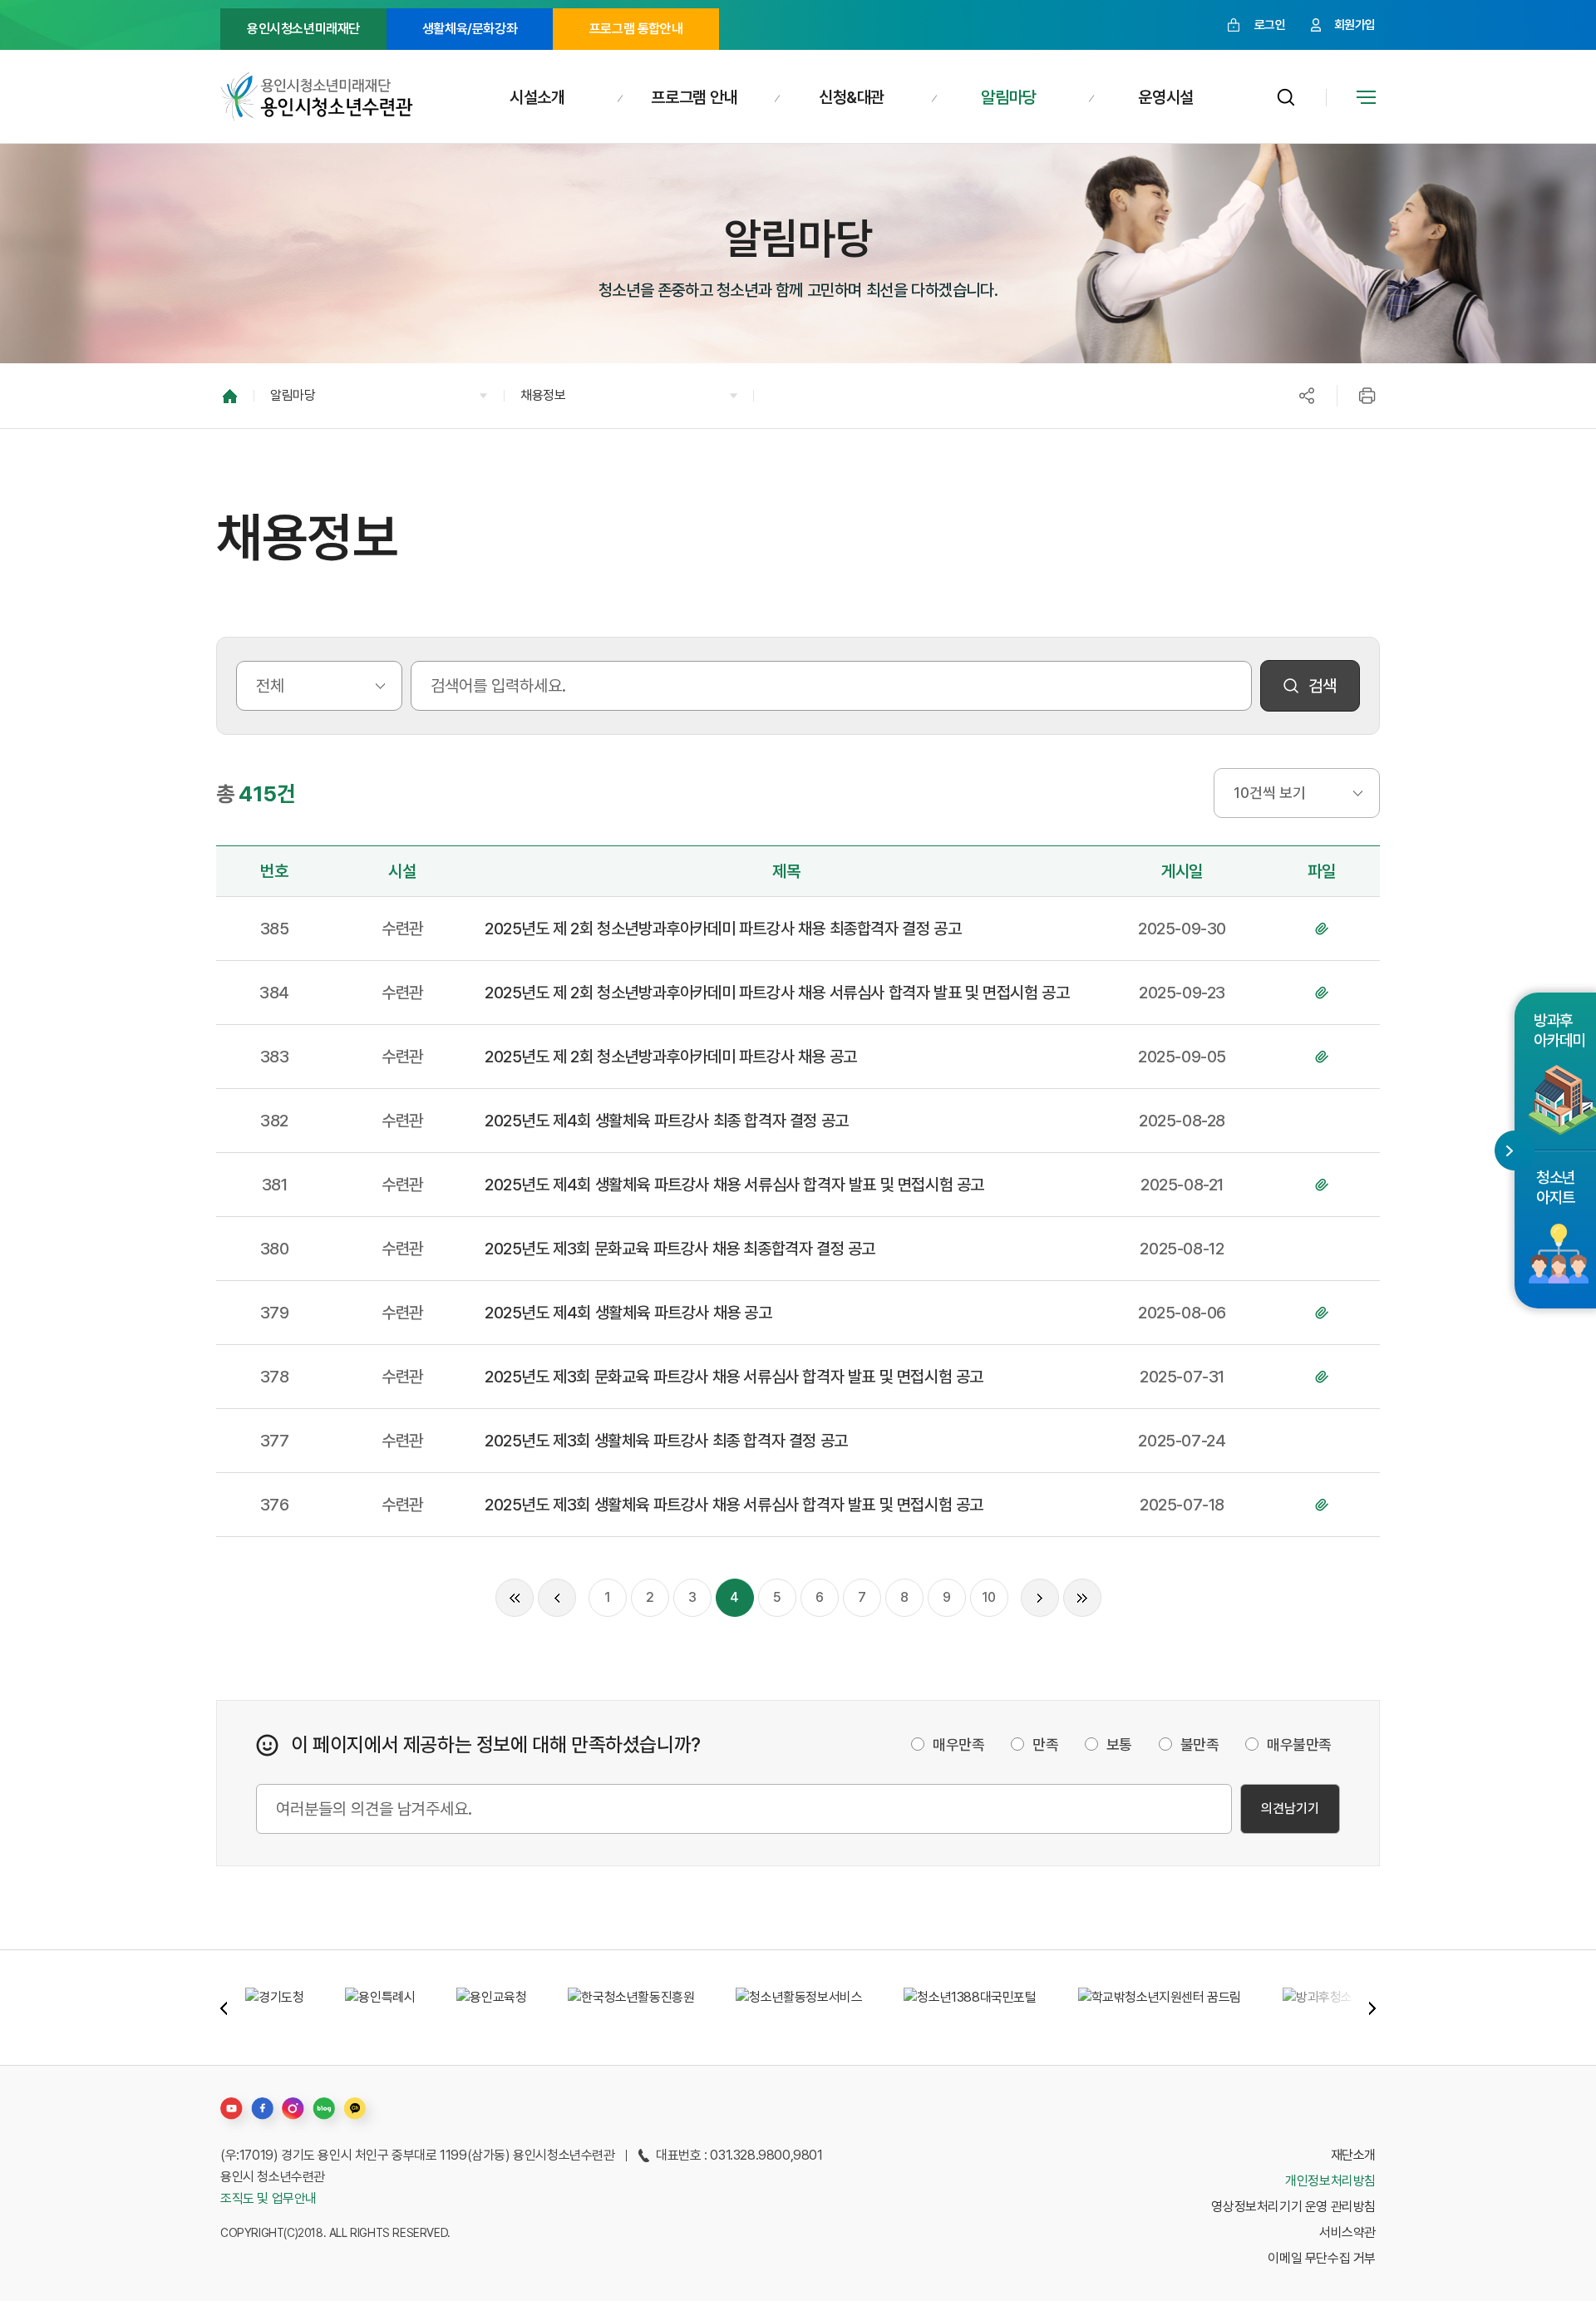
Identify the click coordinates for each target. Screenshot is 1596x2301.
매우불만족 (1299, 1744)
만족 (1045, 1744)
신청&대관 (852, 97)
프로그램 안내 (694, 97)
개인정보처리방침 (1330, 2181)
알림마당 (1008, 97)
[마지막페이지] (1082, 1598)
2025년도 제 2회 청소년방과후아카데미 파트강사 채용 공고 (671, 1057)
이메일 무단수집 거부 (1322, 2258)
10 (989, 1597)
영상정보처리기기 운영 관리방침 (1293, 2207)
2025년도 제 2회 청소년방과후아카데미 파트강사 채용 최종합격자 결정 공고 (723, 929)
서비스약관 (1347, 2232)
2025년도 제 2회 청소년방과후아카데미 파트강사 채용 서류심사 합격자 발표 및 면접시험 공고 (777, 993)
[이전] (557, 1598)
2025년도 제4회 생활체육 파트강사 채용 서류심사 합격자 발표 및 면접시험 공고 (734, 1185)
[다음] (1040, 1598)
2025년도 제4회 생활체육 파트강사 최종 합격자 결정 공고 (667, 1121)
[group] (274, 2008)
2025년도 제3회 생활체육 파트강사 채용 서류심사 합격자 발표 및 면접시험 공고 (734, 1505)
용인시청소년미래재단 (303, 29)
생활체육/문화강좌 (470, 29)
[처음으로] (515, 1598)
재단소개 (1353, 2155)
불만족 (1200, 1744)
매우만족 (958, 1744)
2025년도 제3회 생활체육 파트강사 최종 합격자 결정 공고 (666, 1441)
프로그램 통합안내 (636, 29)
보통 (1119, 1744)
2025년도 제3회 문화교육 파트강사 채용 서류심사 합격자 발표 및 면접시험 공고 (734, 1377)
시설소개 (537, 97)
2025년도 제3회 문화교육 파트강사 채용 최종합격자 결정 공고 (680, 1249)
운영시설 (1165, 97)
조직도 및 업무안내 (268, 2198)
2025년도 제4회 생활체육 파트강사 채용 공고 (628, 1313)
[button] (379, 396)
